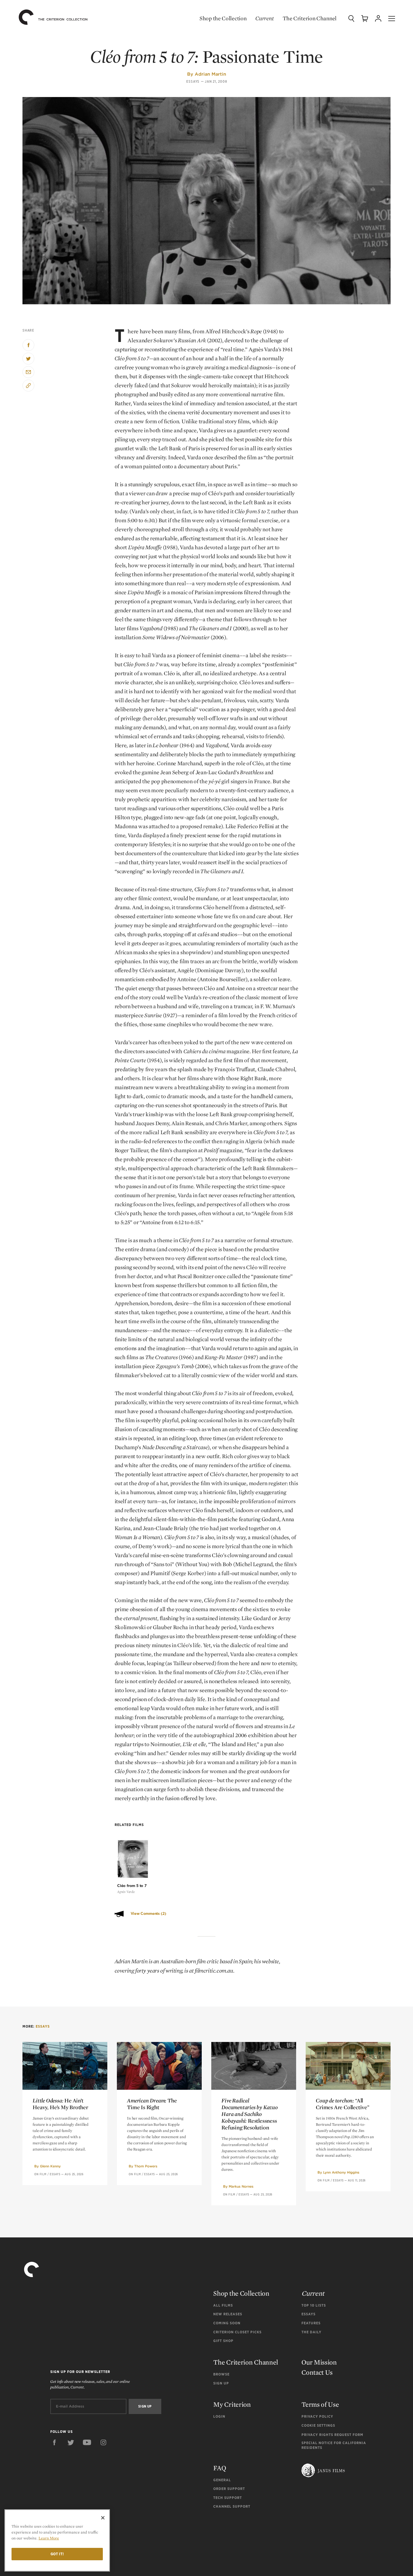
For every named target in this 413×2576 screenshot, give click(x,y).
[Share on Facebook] (28, 345)
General (222, 2480)
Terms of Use (320, 2404)
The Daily (311, 2332)
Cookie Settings (318, 2425)
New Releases (228, 2314)
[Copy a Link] (28, 386)
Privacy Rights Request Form (332, 2435)
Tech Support (228, 2498)
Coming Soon (227, 2323)
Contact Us (317, 2372)
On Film (40, 2174)
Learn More (49, 2538)
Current (265, 18)
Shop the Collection (223, 18)
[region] (57, 2540)
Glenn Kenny (50, 2166)
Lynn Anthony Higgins (341, 2172)
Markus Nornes (241, 2186)
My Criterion (232, 2404)
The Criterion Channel (310, 18)
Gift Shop (223, 2341)
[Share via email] (28, 372)
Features (311, 2323)
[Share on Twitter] (28, 359)
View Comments (148, 1914)
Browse (221, 2374)
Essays (193, 82)
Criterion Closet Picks (237, 2332)
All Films (223, 2305)
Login (219, 2416)
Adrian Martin (210, 74)
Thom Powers (146, 2166)
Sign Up (221, 2383)
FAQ (220, 2468)
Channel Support (232, 2506)
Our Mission (319, 2362)
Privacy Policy (317, 2416)
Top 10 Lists (314, 2305)
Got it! (57, 2554)
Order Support (229, 2489)
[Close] (103, 2518)
